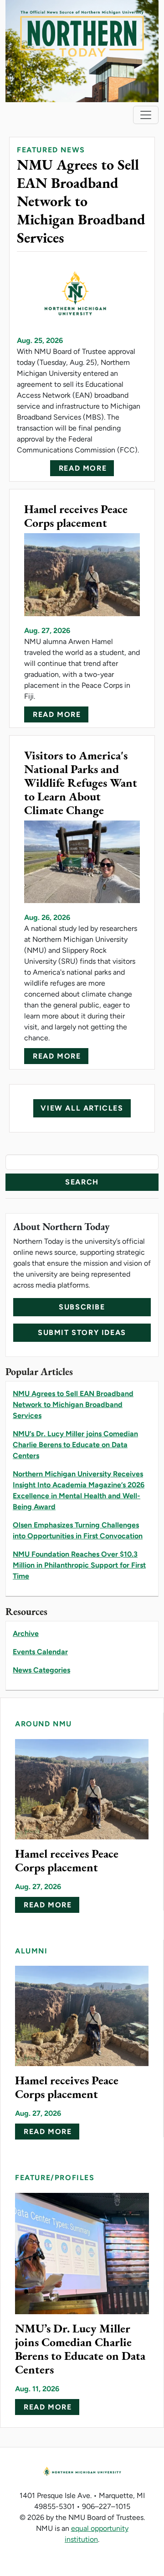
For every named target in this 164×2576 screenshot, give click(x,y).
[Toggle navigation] (146, 115)
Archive (26, 1633)
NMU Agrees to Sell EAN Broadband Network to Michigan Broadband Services (73, 1405)
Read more (83, 468)
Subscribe (82, 1307)
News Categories (41, 1670)
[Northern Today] (82, 50)
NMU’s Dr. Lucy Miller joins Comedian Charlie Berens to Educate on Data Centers (75, 1445)
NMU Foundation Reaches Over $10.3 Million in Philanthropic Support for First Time (79, 1565)
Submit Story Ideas (82, 1332)
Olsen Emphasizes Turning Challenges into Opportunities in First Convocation (78, 1530)
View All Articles (82, 1108)
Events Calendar (40, 1652)
